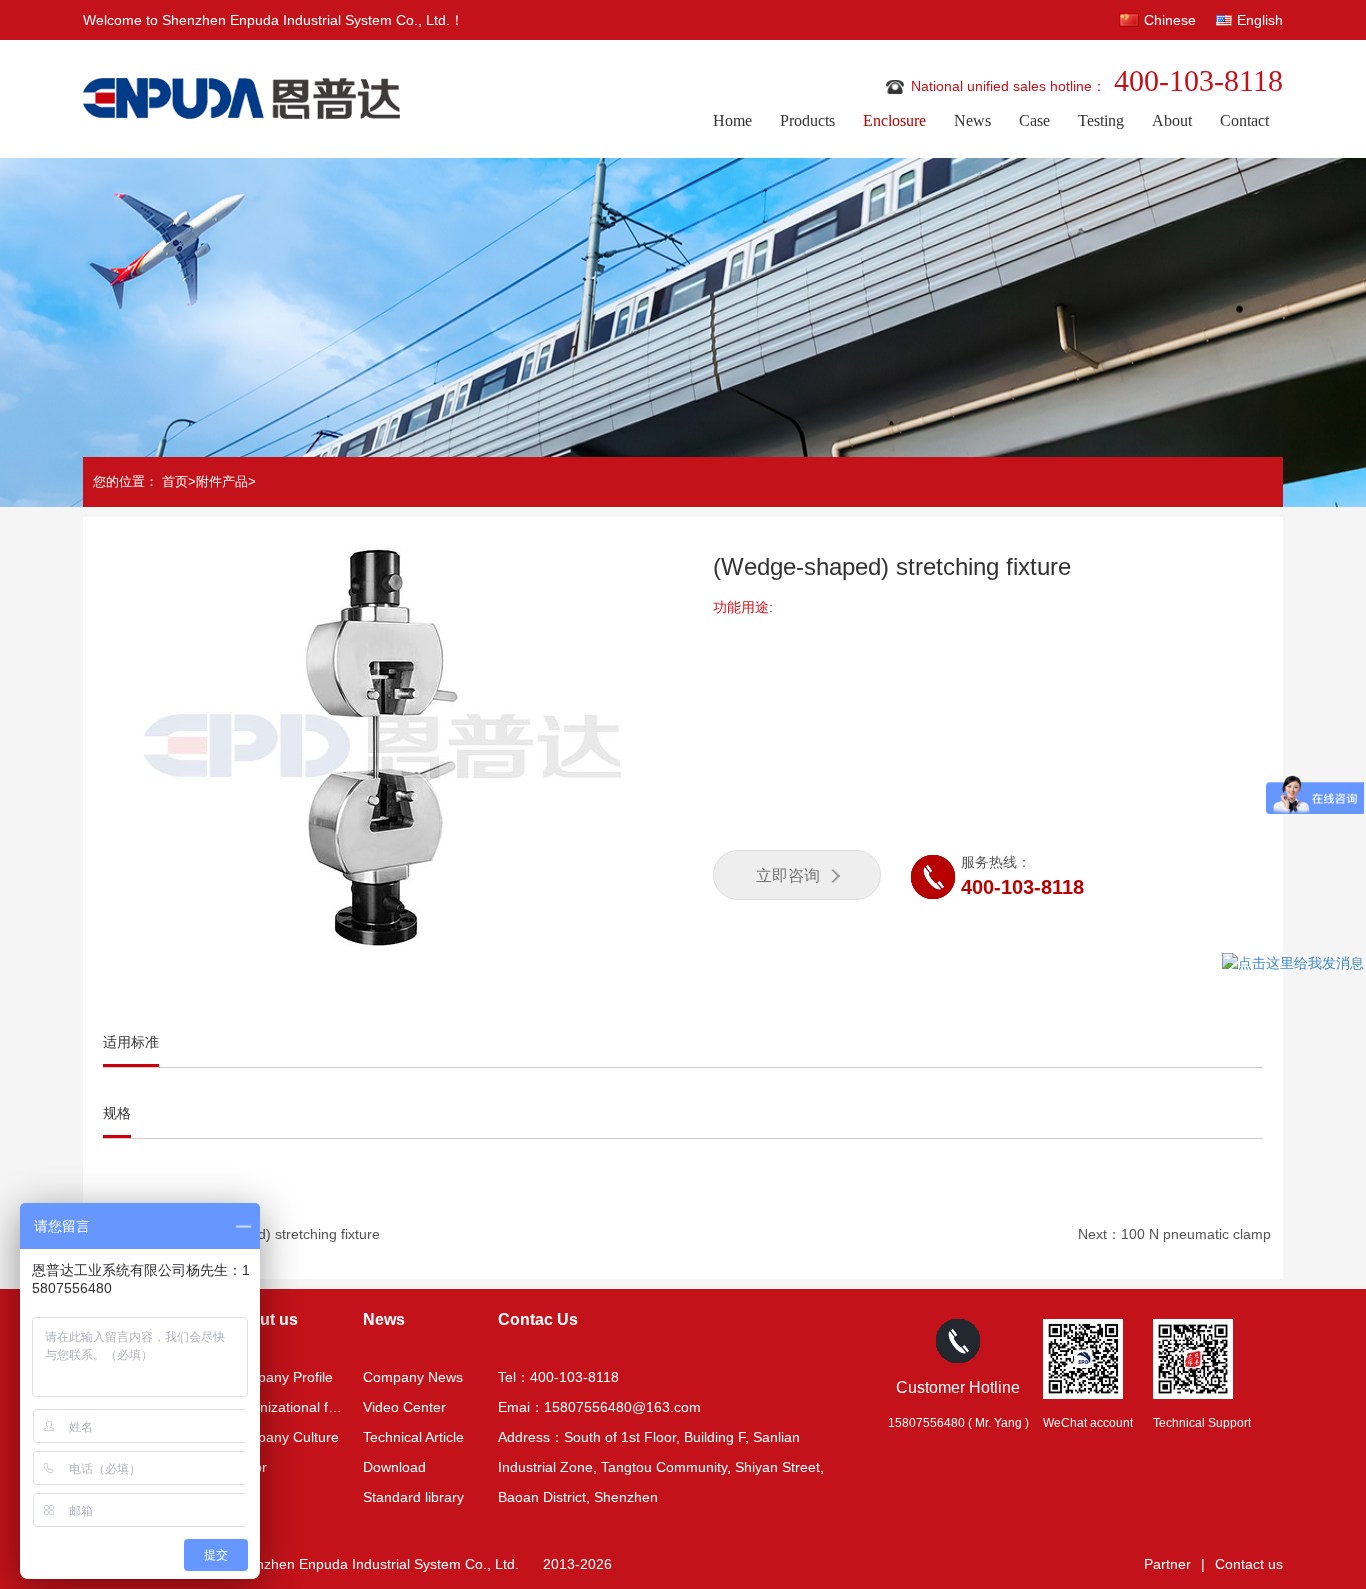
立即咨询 (788, 875)
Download (394, 1467)
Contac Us (538, 1319)
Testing (1101, 120)
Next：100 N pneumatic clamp (1174, 1234)
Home (732, 120)
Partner (1167, 1564)
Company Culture (283, 1437)
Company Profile (280, 1377)
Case (1034, 120)
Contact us (1249, 1564)
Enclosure (894, 120)
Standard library (413, 1497)
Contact (1244, 120)
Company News (413, 1377)
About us (263, 1319)
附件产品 (222, 481)
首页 (175, 481)
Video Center (404, 1407)
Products (807, 120)
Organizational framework (309, 1407)
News (972, 120)
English (1260, 20)
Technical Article (413, 1437)
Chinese (1170, 20)
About (1172, 120)
